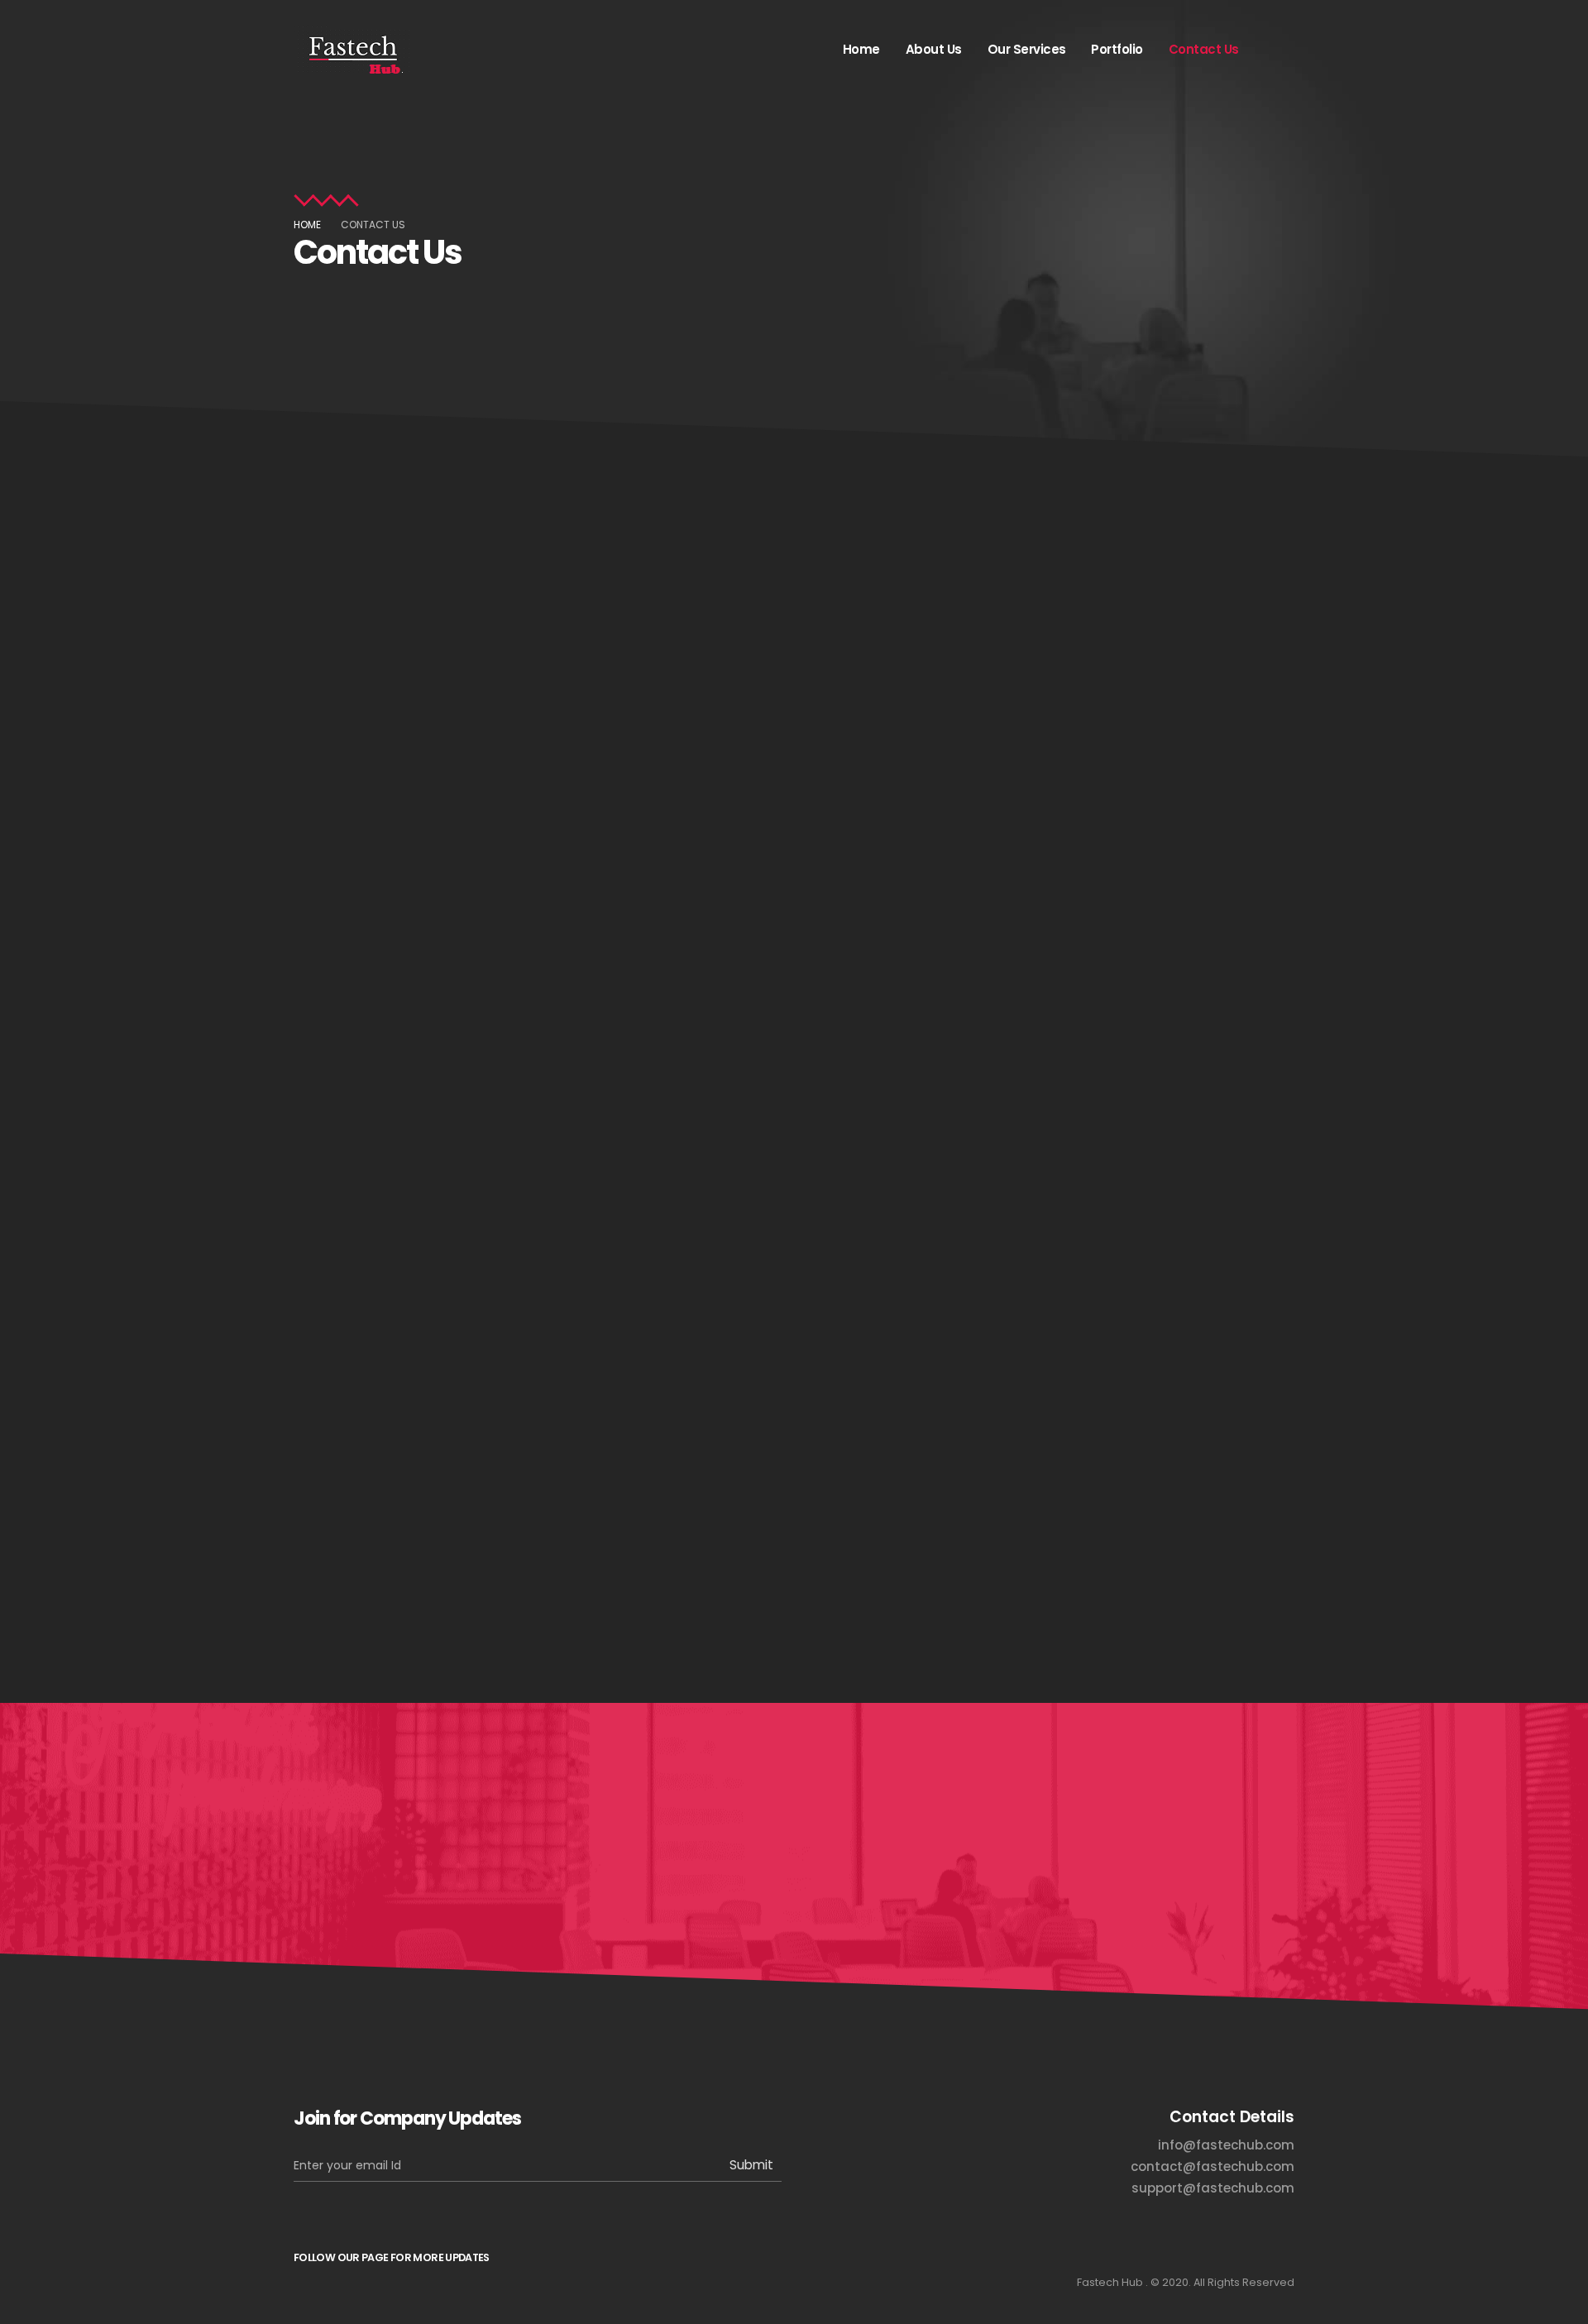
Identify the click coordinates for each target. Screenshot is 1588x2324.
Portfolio (1117, 49)
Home (861, 49)
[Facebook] (1275, 49)
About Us (934, 49)
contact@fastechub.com (669, 907)
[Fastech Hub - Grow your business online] (352, 50)
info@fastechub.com (604, 591)
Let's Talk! (1207, 1836)
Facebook (314, 2296)
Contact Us (1204, 49)
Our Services (1027, 49)
